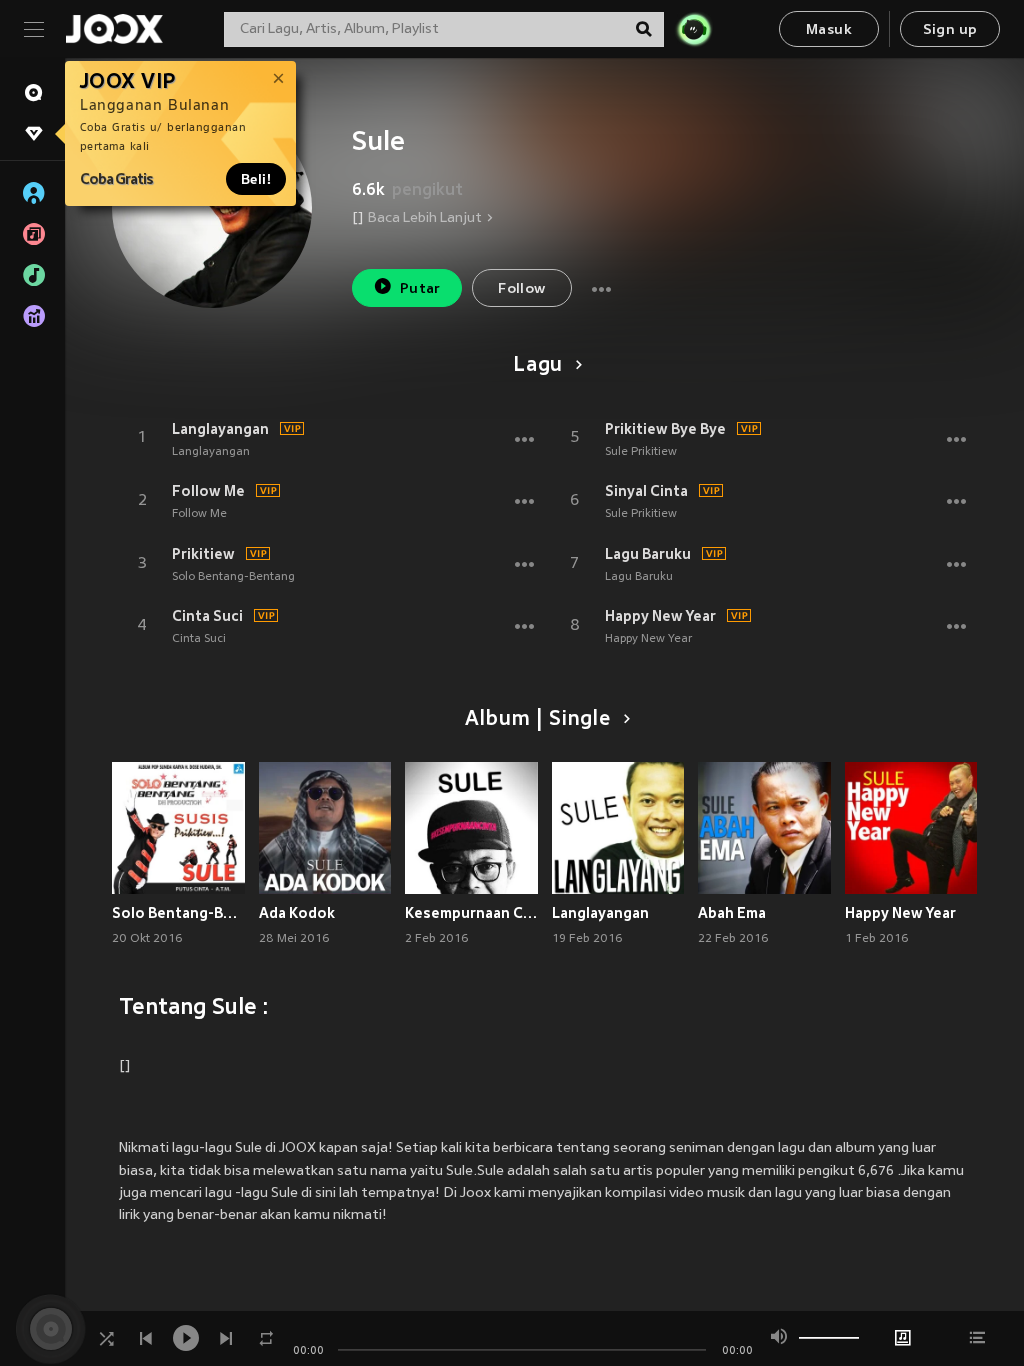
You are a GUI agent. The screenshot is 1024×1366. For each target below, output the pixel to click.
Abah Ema (732, 913)
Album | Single (537, 720)
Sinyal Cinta (646, 491)
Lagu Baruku (648, 554)
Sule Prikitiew (641, 452)
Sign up (950, 30)
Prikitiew (203, 554)
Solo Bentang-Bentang (233, 577)
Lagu (538, 366)
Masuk (829, 30)
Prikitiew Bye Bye (665, 429)
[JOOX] (114, 29)
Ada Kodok (297, 913)
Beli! (256, 179)
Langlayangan (220, 429)
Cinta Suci (207, 616)
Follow (521, 289)
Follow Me (208, 491)
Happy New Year (660, 616)
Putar (420, 289)
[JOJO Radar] (694, 29)
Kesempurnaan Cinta (471, 913)
